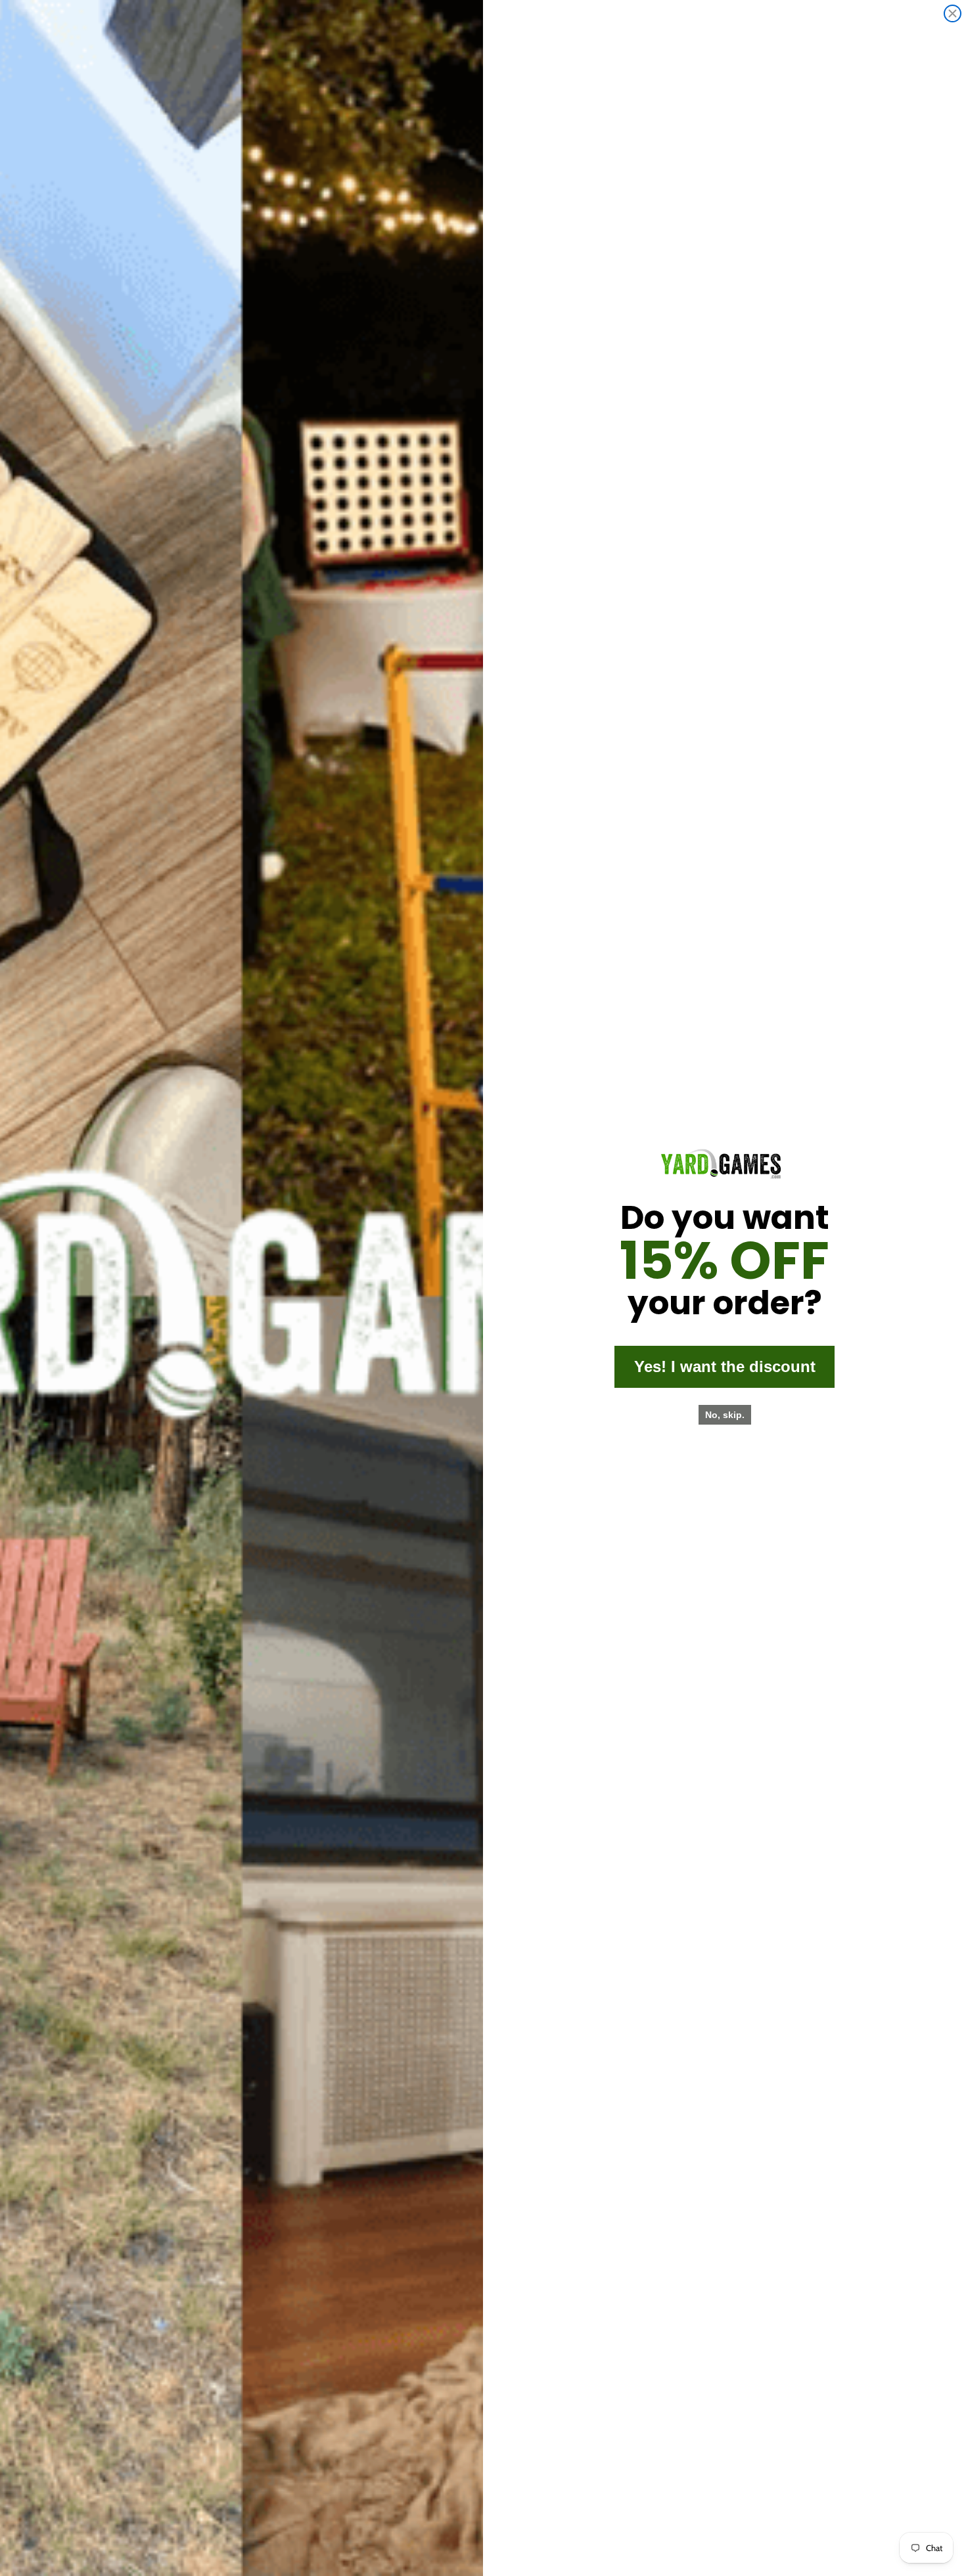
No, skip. (725, 1415)
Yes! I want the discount (725, 1366)
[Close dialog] (953, 13)
